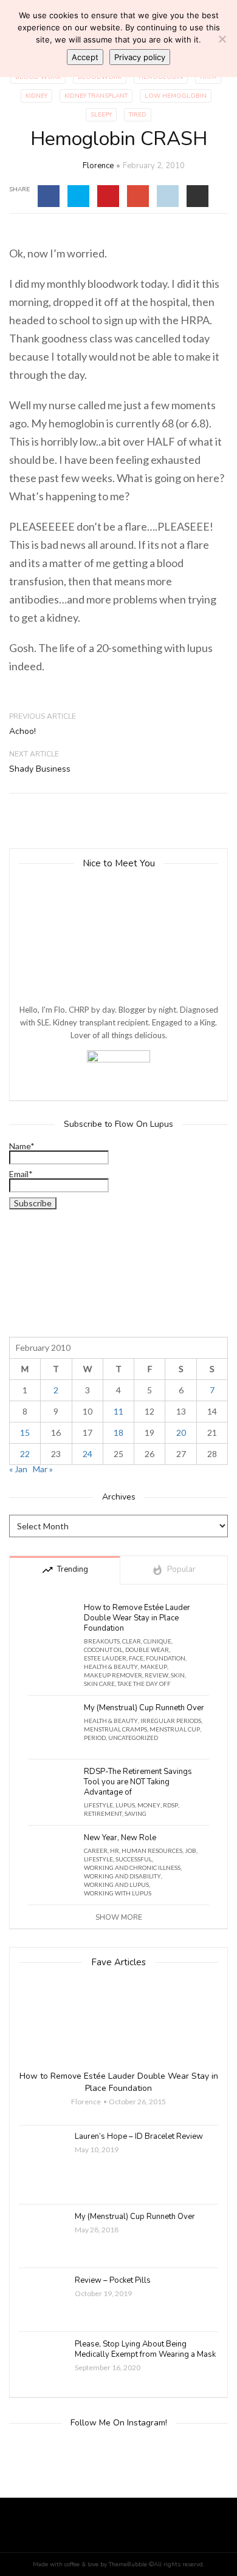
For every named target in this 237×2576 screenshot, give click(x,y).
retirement (103, 1813)
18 (118, 1432)
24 (88, 1454)
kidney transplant (96, 96)
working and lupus (116, 1884)
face (136, 1658)
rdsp (170, 1805)
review (156, 1675)
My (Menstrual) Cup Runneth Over (144, 1708)
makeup (154, 1667)
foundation (166, 1658)
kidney (36, 96)
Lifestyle (98, 1805)
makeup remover (113, 1675)
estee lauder (105, 1658)
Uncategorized (133, 1738)
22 (25, 1454)
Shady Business (40, 769)
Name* (22, 1147)
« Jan (18, 1469)
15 (25, 1432)
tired (138, 115)
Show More (119, 1917)
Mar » (43, 1469)
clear (132, 1641)
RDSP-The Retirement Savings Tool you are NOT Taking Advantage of (138, 1782)
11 (118, 1411)
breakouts (102, 1641)
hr (115, 1850)
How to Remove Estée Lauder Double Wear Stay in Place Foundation (137, 1618)
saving (136, 1813)
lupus (125, 1805)
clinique (157, 1641)
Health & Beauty (111, 1667)
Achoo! (22, 731)
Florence (98, 166)
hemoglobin (161, 77)
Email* (21, 1174)
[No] (222, 39)
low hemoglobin (176, 96)
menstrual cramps (115, 1729)
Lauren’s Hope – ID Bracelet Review (139, 2137)
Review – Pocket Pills (113, 2281)
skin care (99, 1684)
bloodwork (100, 77)
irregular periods (171, 1721)
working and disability (122, 1876)
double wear (147, 1650)
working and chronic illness (132, 1867)
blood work (38, 77)
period (95, 1738)
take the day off (144, 1684)
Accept (85, 57)
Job (191, 1850)
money (149, 1805)
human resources (152, 1850)
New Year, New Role (120, 1838)
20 (181, 1432)
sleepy (101, 115)
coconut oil (103, 1650)
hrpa (208, 77)
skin (178, 1675)
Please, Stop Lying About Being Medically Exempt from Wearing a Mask (145, 2350)
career (96, 1850)
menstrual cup (175, 1729)
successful (134, 1859)
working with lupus (118, 1893)
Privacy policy (140, 57)
